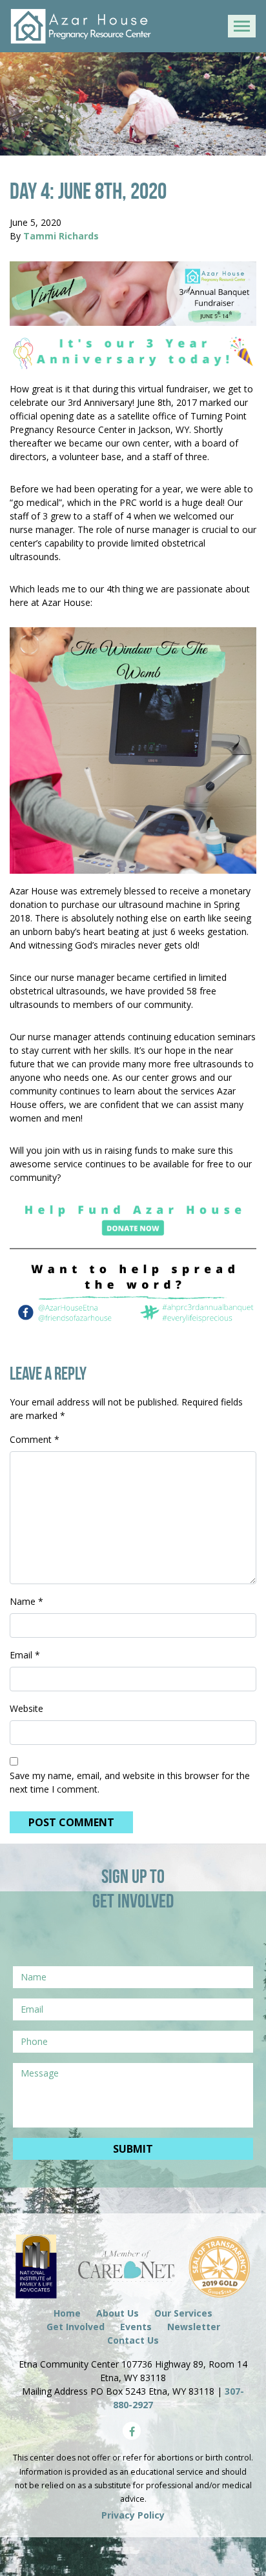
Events (136, 2327)
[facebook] (132, 2431)
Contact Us (133, 2340)
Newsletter (194, 2327)
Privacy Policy (133, 2515)
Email (25, 1655)
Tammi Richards (61, 236)
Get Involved (76, 2327)
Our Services (183, 2313)
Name (26, 1601)
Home (67, 2313)
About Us (118, 2313)
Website (26, 1708)
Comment (35, 1439)
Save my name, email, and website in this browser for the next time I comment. (130, 1782)
